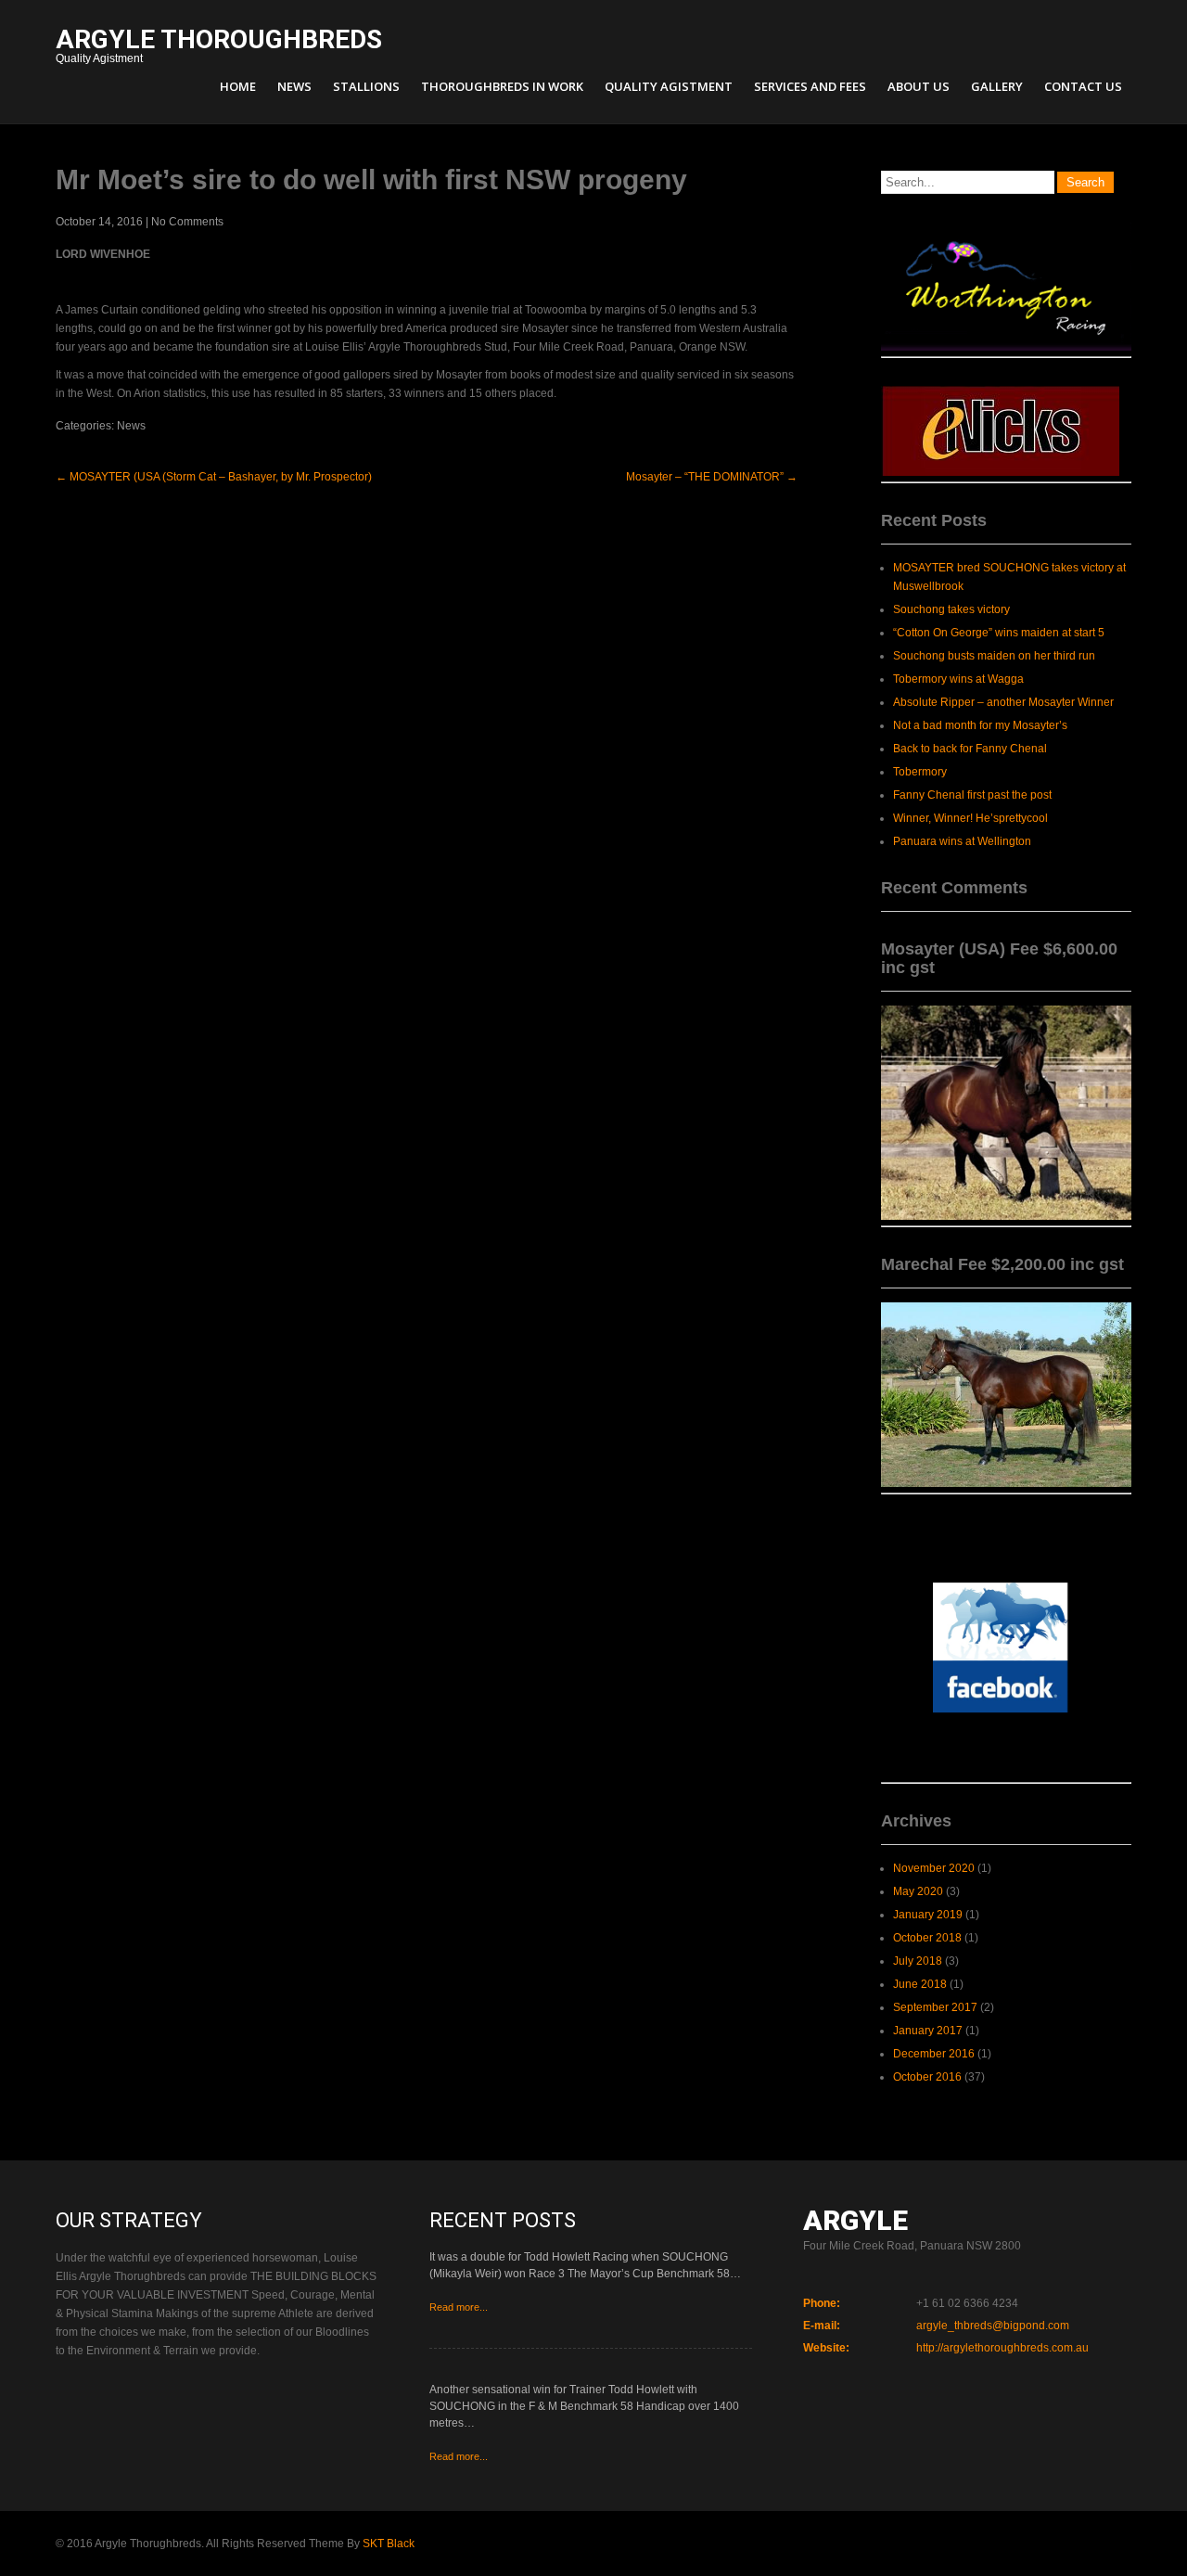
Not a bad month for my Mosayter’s (980, 725)
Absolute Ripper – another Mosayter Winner (1003, 702)
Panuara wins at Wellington (962, 841)
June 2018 (920, 1984)
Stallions (366, 86)
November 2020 (934, 1868)
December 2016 (934, 2054)
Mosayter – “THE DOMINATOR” (712, 477)
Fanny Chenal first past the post (972, 795)
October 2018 (927, 1938)
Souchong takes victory (951, 609)
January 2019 (928, 1915)
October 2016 (927, 2077)
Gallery (997, 86)
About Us (919, 86)
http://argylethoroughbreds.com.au (1002, 2348)
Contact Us (1083, 86)
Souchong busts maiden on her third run (994, 656)
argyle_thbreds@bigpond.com (993, 2326)
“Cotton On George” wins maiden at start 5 (999, 633)
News (294, 86)
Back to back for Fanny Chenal (970, 749)
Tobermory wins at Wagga (958, 679)
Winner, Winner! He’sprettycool (970, 818)
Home (238, 86)
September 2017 (935, 2007)
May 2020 (918, 1891)
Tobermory (920, 772)
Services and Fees (810, 86)
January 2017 (928, 2031)
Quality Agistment (219, 48)
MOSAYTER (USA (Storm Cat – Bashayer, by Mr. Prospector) (214, 477)
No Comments (187, 222)
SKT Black (389, 2544)
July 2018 (918, 1961)
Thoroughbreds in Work (502, 86)
